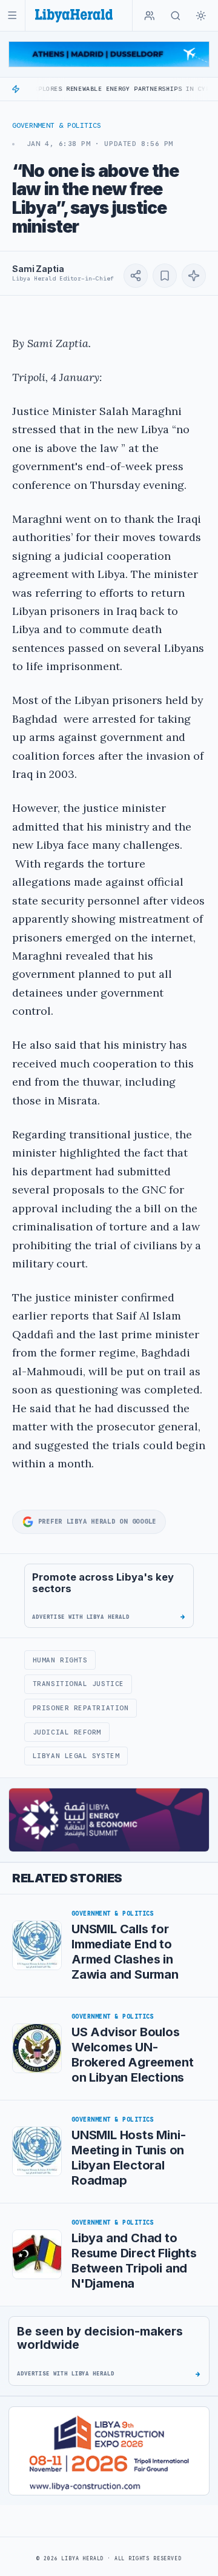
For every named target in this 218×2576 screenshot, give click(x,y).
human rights (60, 1660)
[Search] (176, 16)
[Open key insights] (194, 276)
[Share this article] (136, 276)
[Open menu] (12, 15)
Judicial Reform (67, 1732)
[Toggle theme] (201, 16)
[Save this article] (165, 276)
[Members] (150, 16)
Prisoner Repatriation (81, 1708)
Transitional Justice (78, 1684)
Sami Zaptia (38, 269)
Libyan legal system (76, 1756)
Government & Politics (57, 125)
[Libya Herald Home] (74, 15)
